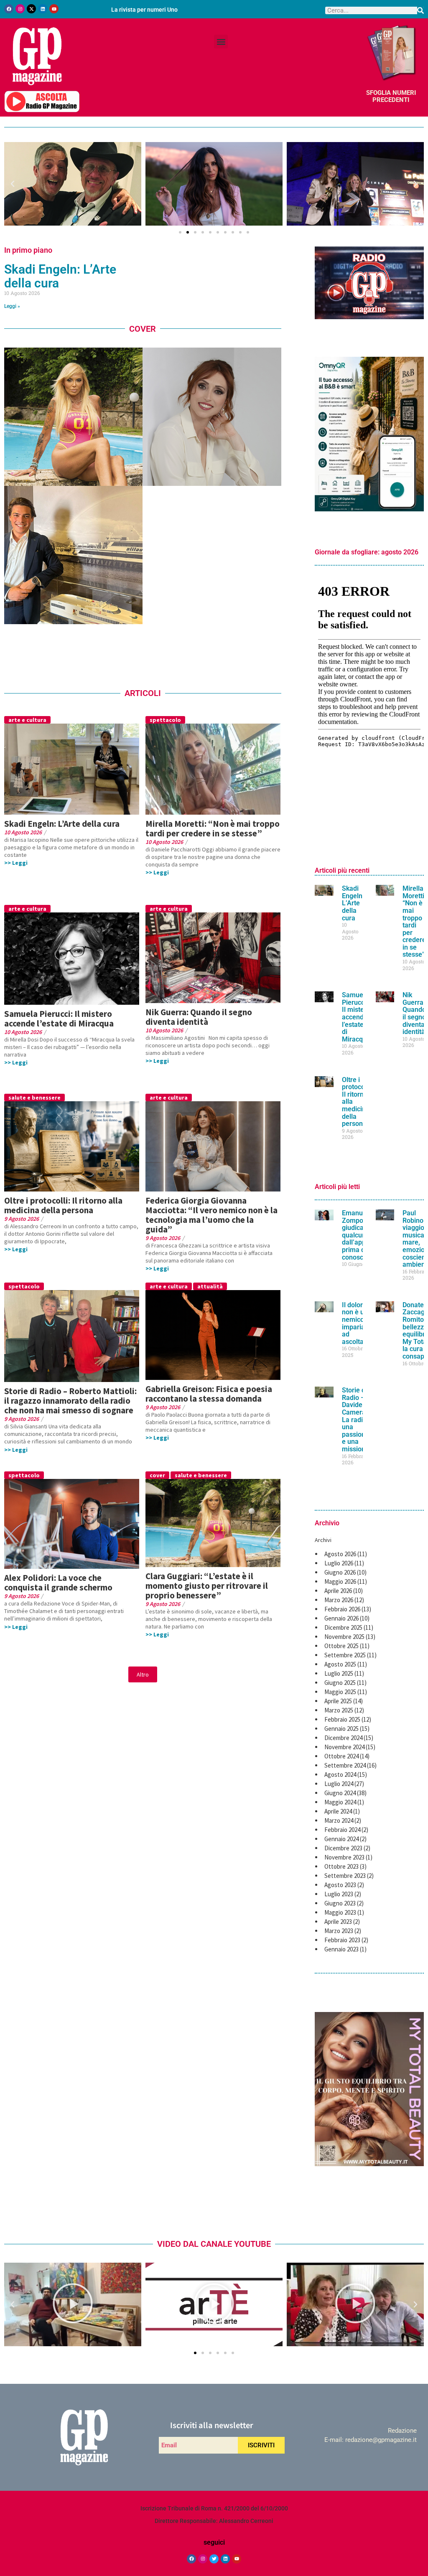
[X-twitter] (31, 9)
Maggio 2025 (340, 1692)
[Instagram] (20, 9)
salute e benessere (34, 1097)
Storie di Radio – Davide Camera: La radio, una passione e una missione (355, 1420)
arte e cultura (27, 720)
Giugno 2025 (340, 1683)
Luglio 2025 (339, 1673)
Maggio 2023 (340, 1912)
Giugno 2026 (340, 1572)
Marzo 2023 (339, 1931)
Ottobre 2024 (341, 1756)
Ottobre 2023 (341, 1866)
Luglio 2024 (339, 1784)
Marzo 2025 (339, 1710)
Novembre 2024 (344, 1747)
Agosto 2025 (340, 1664)
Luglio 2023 (339, 1894)
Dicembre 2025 (343, 1627)
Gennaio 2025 (341, 1729)
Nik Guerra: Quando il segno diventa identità (199, 1017)
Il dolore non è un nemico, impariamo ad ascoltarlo (358, 1323)
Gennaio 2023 (341, 1949)
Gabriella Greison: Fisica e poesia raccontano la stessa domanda (209, 1394)
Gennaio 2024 (341, 1839)
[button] (221, 42)
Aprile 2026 (338, 1591)
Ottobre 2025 (341, 1646)
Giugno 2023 (340, 1903)
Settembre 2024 (345, 1765)
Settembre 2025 (345, 1655)
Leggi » (12, 306)
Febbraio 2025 (342, 1719)
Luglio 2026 (339, 1563)
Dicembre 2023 (343, 1848)
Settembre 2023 (345, 1876)
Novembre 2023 (344, 1857)
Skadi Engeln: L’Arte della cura (60, 276)
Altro (143, 1674)
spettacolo (165, 720)
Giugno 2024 (340, 1793)
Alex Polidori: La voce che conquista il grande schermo (58, 1583)
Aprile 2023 (338, 1922)
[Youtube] (54, 9)
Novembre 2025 (344, 1637)
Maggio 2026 (340, 1581)
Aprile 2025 (338, 1701)
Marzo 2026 (339, 1600)
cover (157, 1475)
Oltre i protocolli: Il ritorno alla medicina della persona (63, 1205)
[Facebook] (9, 9)
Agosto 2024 (340, 1774)
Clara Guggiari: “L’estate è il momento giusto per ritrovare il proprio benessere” (207, 1586)
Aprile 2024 (338, 1811)
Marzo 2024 (339, 1820)
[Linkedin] (43, 9)
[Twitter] (214, 2559)
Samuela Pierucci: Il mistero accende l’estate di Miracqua (59, 1019)
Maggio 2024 (340, 1802)
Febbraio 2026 (342, 1609)
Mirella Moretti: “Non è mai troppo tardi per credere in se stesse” (213, 828)
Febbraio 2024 (342, 1830)
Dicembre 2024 (343, 1738)
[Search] (420, 10)
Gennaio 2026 (341, 1618)
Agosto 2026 (340, 1554)
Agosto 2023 (340, 1885)
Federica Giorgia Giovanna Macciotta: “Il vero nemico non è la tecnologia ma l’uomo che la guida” (211, 1215)
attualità (210, 1286)
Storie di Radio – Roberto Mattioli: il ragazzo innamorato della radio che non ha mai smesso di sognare (70, 1401)
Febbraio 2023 (342, 1940)
